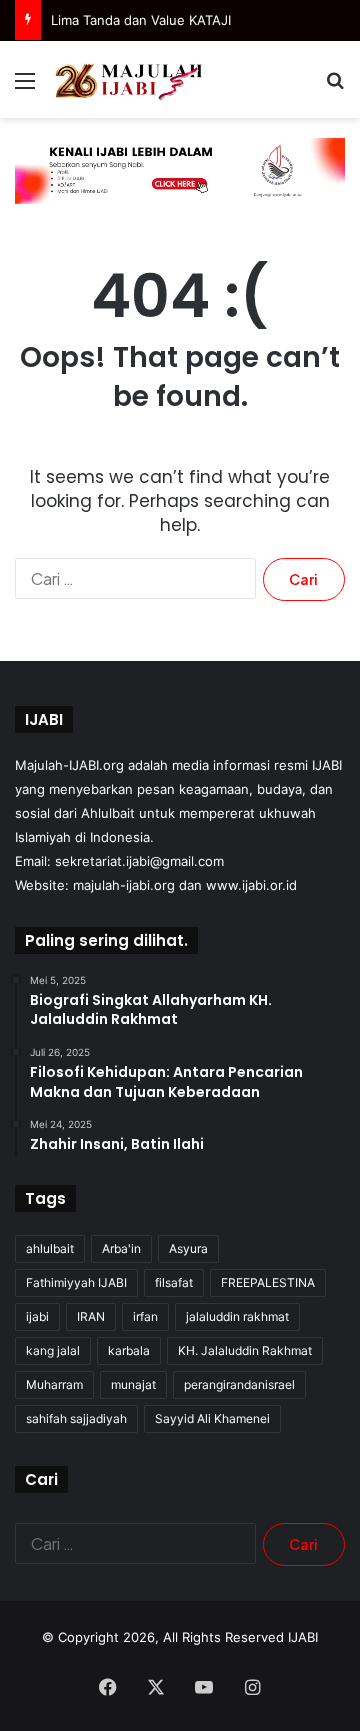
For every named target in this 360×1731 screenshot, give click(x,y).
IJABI (303, 1637)
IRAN (91, 1316)
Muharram (54, 1384)
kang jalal (53, 1350)
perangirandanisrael (239, 1384)
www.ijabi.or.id (251, 885)
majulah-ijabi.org (124, 885)
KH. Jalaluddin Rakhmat (245, 1350)
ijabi (37, 1316)
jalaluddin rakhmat (237, 1316)
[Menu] (25, 87)
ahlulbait (50, 1248)
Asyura (188, 1248)
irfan (145, 1316)
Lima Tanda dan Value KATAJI (141, 20)
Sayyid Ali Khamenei (212, 1418)
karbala (129, 1350)
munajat (133, 1384)
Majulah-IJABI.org (69, 765)
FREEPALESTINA (268, 1282)
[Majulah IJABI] (130, 79)
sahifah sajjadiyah (76, 1418)
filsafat (174, 1282)
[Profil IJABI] (180, 170)
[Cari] (335, 87)
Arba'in (121, 1248)
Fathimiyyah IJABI (76, 1282)
